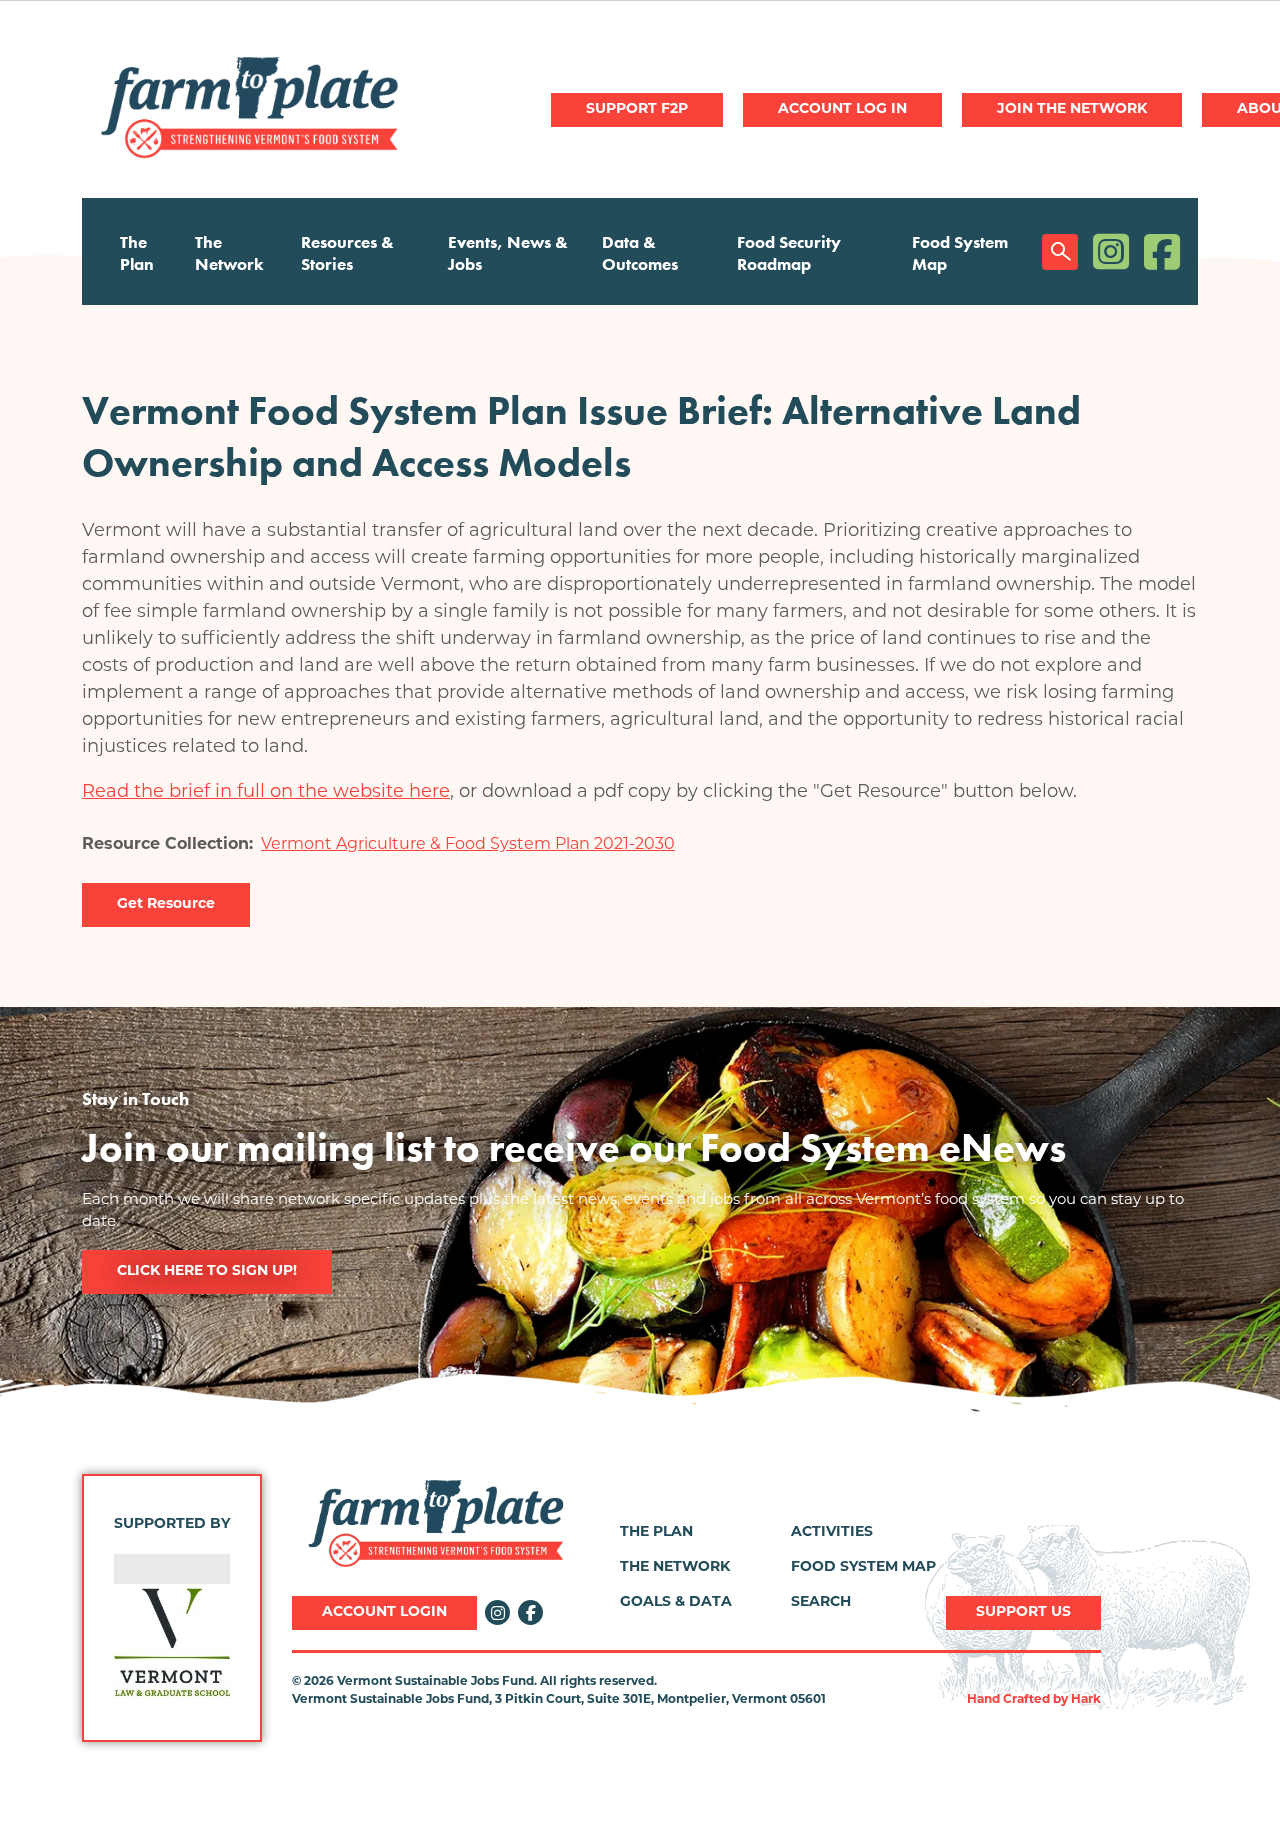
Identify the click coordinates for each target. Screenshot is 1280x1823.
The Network (229, 253)
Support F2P (637, 109)
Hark (1086, 1700)
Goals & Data (676, 1602)
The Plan (137, 253)
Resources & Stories (347, 253)
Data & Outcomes (640, 253)
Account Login (384, 1612)
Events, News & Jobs (508, 253)
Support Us (1023, 1612)
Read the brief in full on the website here (266, 793)
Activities (832, 1532)
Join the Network (1072, 109)
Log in (842, 110)
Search (1060, 252)
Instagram (1111, 251)
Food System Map (960, 253)
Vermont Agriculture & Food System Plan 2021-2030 (468, 845)
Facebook (1162, 251)
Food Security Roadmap (789, 253)
